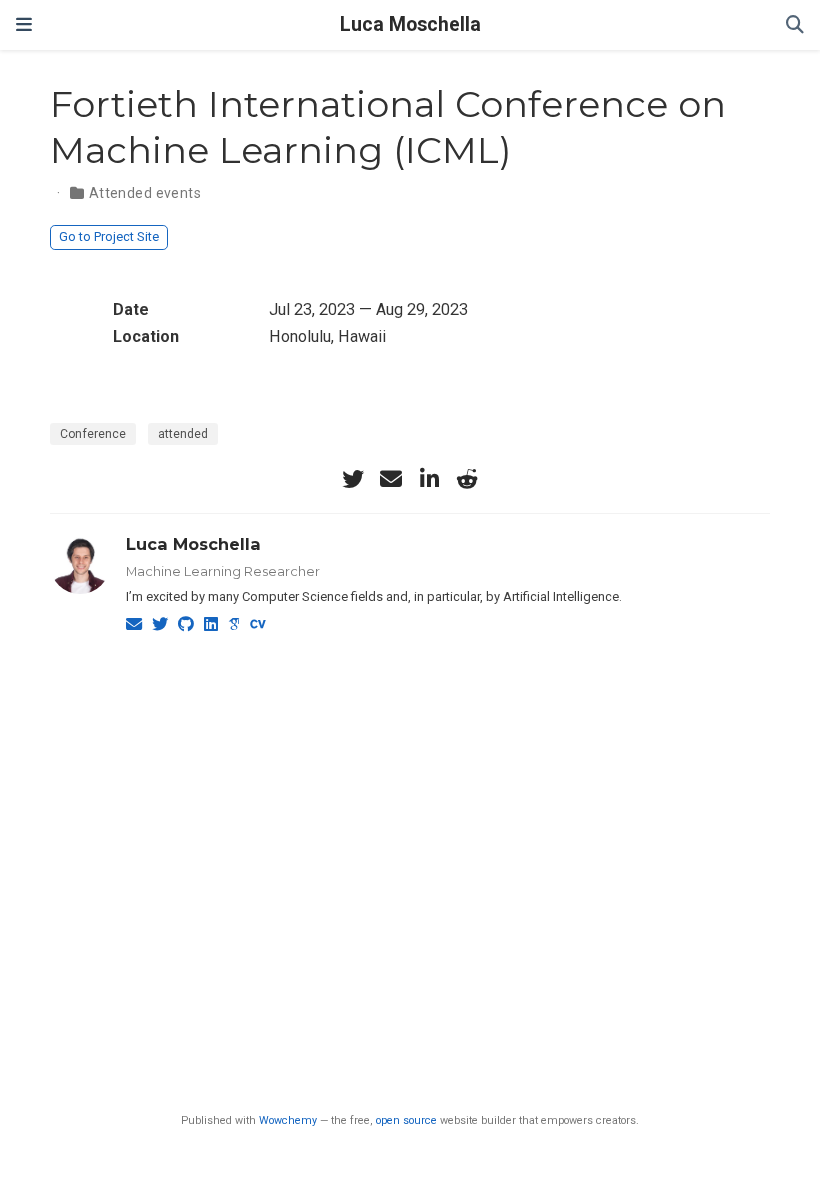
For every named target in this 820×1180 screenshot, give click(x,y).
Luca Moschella (410, 24)
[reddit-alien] (467, 479)
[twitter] (353, 479)
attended (183, 434)
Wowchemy (288, 1120)
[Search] (795, 25)
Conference (93, 434)
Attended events (145, 193)
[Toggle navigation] (24, 24)
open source (406, 1120)
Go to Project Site (109, 236)
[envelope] (391, 479)
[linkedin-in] (429, 479)
